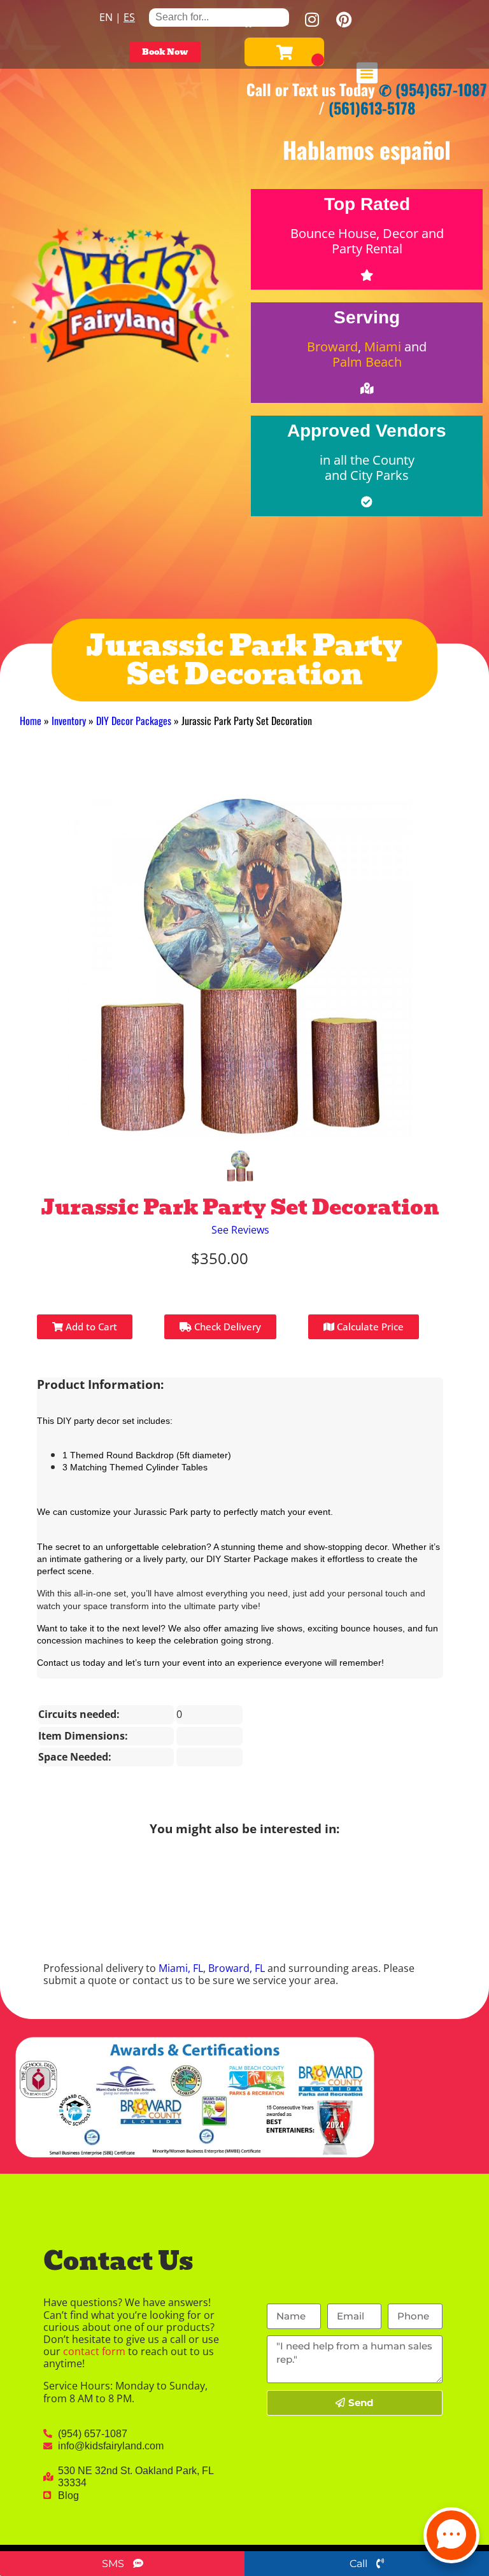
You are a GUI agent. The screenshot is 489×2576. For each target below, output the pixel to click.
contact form (94, 2351)
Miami (383, 347)
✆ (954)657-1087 (433, 89)
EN (106, 17)
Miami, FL (181, 1968)
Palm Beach (367, 362)
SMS (114, 2564)
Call (360, 2564)
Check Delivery (226, 1327)
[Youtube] (280, 19)
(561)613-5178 (372, 108)
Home (31, 721)
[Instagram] (312, 19)
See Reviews (240, 1230)
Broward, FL (237, 1968)
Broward (332, 347)
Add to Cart (90, 1327)
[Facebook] (248, 19)
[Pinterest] (344, 19)
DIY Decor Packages (134, 721)
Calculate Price (369, 1327)
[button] (367, 73)
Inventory (69, 721)
